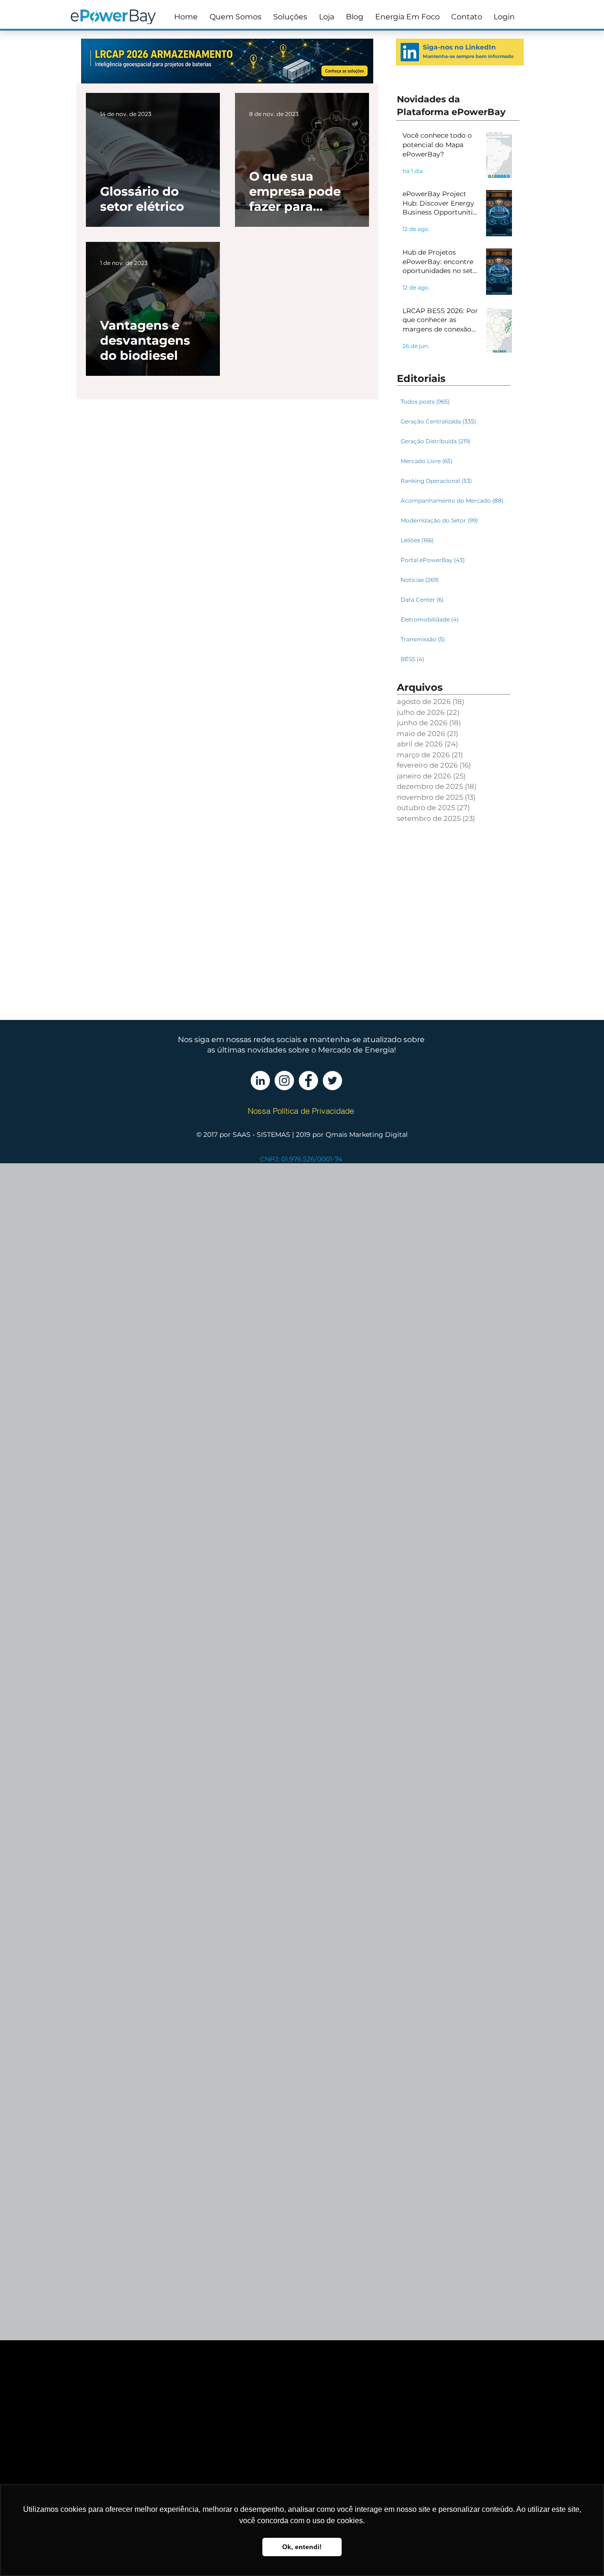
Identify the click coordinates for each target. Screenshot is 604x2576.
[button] (289, 17)
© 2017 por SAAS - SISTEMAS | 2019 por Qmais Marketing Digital (302, 1135)
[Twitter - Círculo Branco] (332, 1081)
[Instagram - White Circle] (284, 1081)
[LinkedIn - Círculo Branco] (260, 1081)
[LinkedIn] (410, 52)
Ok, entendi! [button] (302, 2547)
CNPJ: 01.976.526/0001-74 (301, 1159)
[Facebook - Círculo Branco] (308, 1081)
